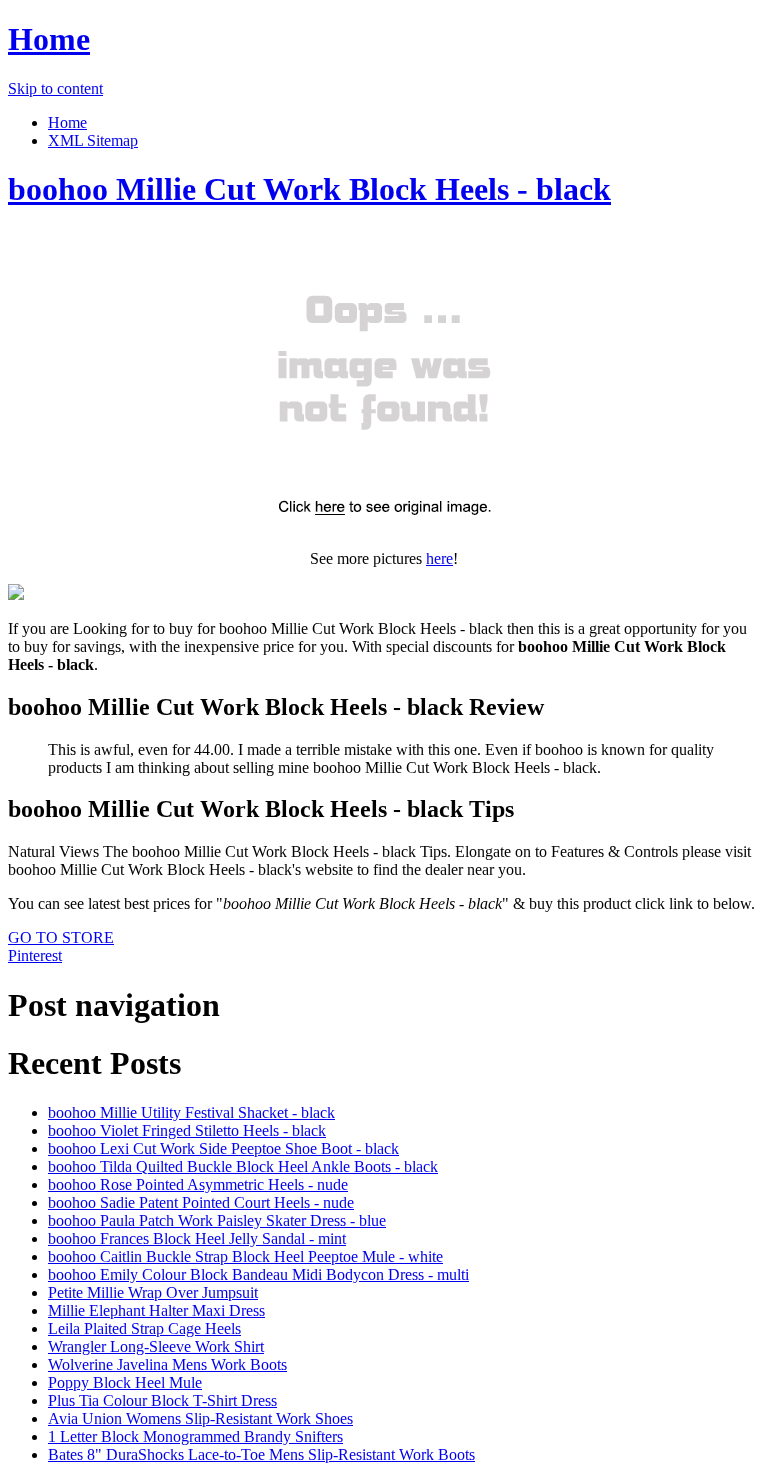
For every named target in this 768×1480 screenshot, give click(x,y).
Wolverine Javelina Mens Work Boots (167, 1364)
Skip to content (55, 88)
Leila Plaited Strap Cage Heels (144, 1328)
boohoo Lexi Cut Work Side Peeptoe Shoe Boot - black (223, 1148)
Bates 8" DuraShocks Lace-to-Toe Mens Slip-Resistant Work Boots (261, 1454)
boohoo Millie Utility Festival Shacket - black (191, 1112)
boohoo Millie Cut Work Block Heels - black (309, 189)
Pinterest (35, 955)
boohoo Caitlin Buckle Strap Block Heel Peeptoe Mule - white (245, 1256)
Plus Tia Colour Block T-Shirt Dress (162, 1400)
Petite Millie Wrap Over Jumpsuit (153, 1292)
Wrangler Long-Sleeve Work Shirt (156, 1346)
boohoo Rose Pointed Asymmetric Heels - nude (198, 1184)
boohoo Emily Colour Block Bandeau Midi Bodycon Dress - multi (258, 1274)
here (439, 558)
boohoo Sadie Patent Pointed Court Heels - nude (201, 1202)
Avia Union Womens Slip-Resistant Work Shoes (200, 1418)
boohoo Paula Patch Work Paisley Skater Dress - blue (217, 1220)
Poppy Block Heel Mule (125, 1382)
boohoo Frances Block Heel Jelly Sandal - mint (197, 1238)
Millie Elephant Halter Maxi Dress (156, 1310)
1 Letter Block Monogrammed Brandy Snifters (195, 1436)
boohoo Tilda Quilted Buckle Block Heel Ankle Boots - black (243, 1166)
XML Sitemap (93, 140)
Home (49, 39)
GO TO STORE (61, 937)
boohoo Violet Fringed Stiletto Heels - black (187, 1130)
